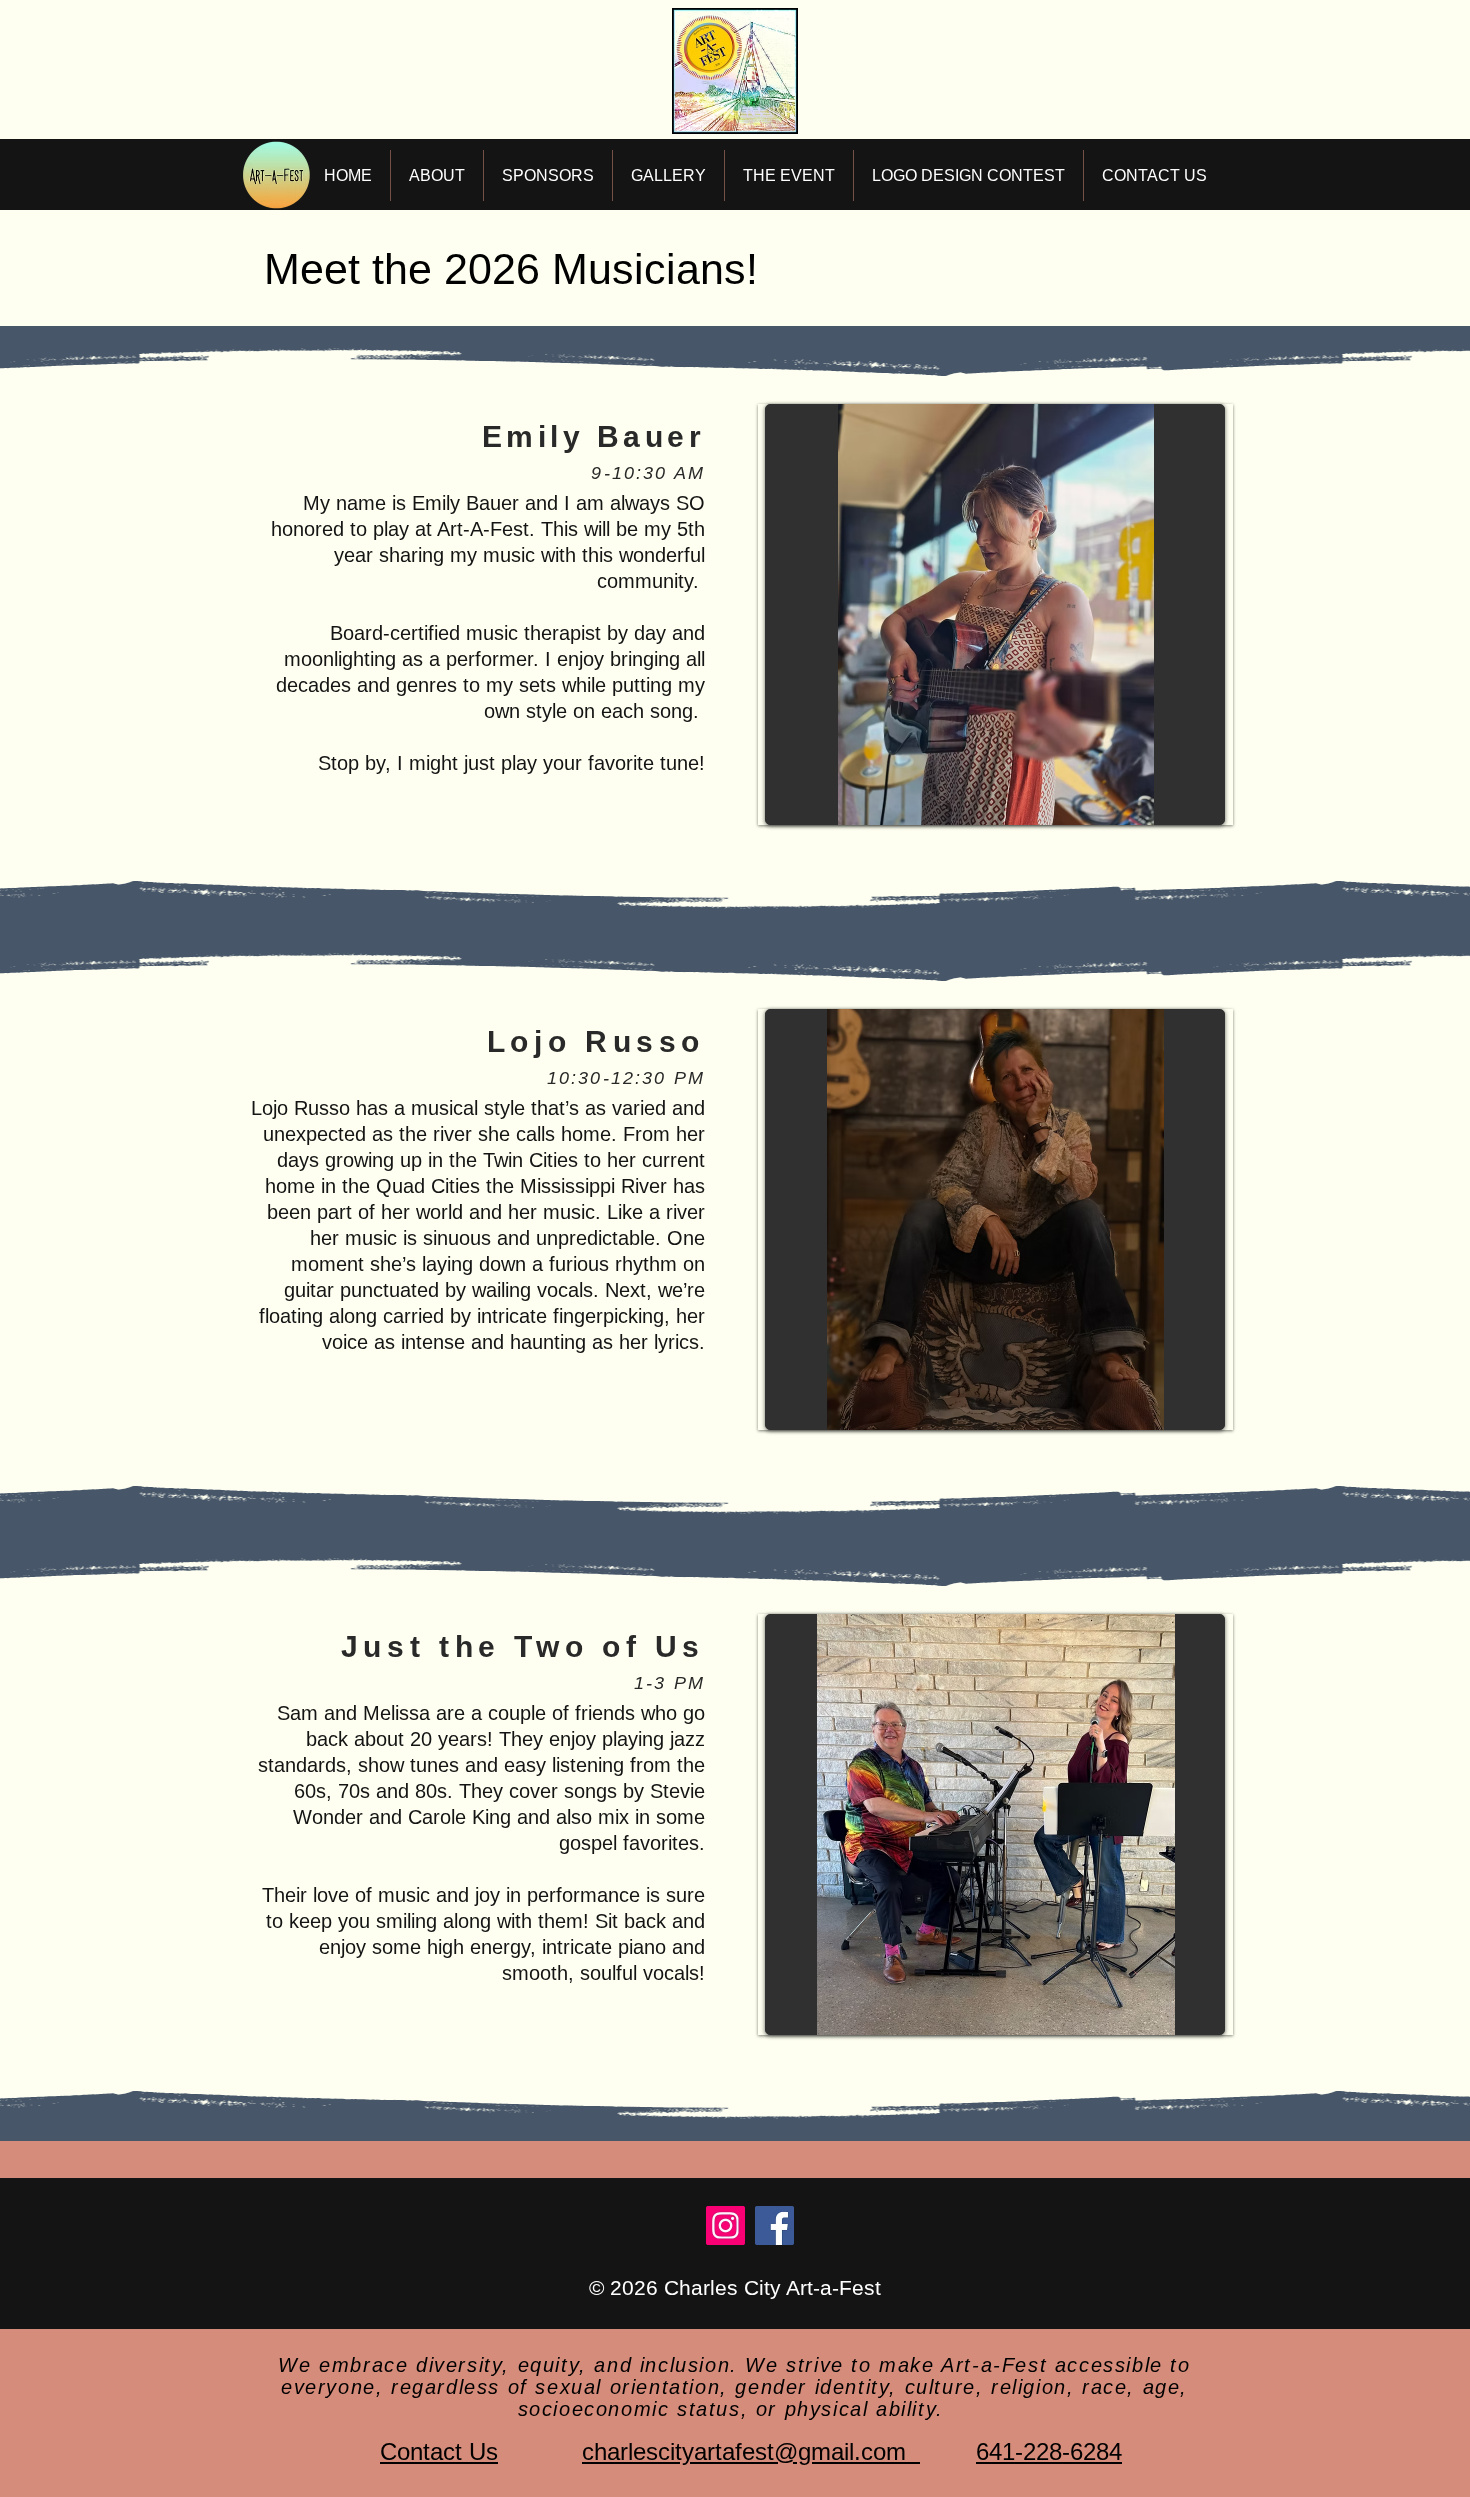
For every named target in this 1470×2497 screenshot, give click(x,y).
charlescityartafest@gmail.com (751, 2451)
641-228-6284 (1049, 2451)
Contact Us (439, 2451)
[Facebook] (774, 2225)
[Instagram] (725, 2225)
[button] (437, 175)
